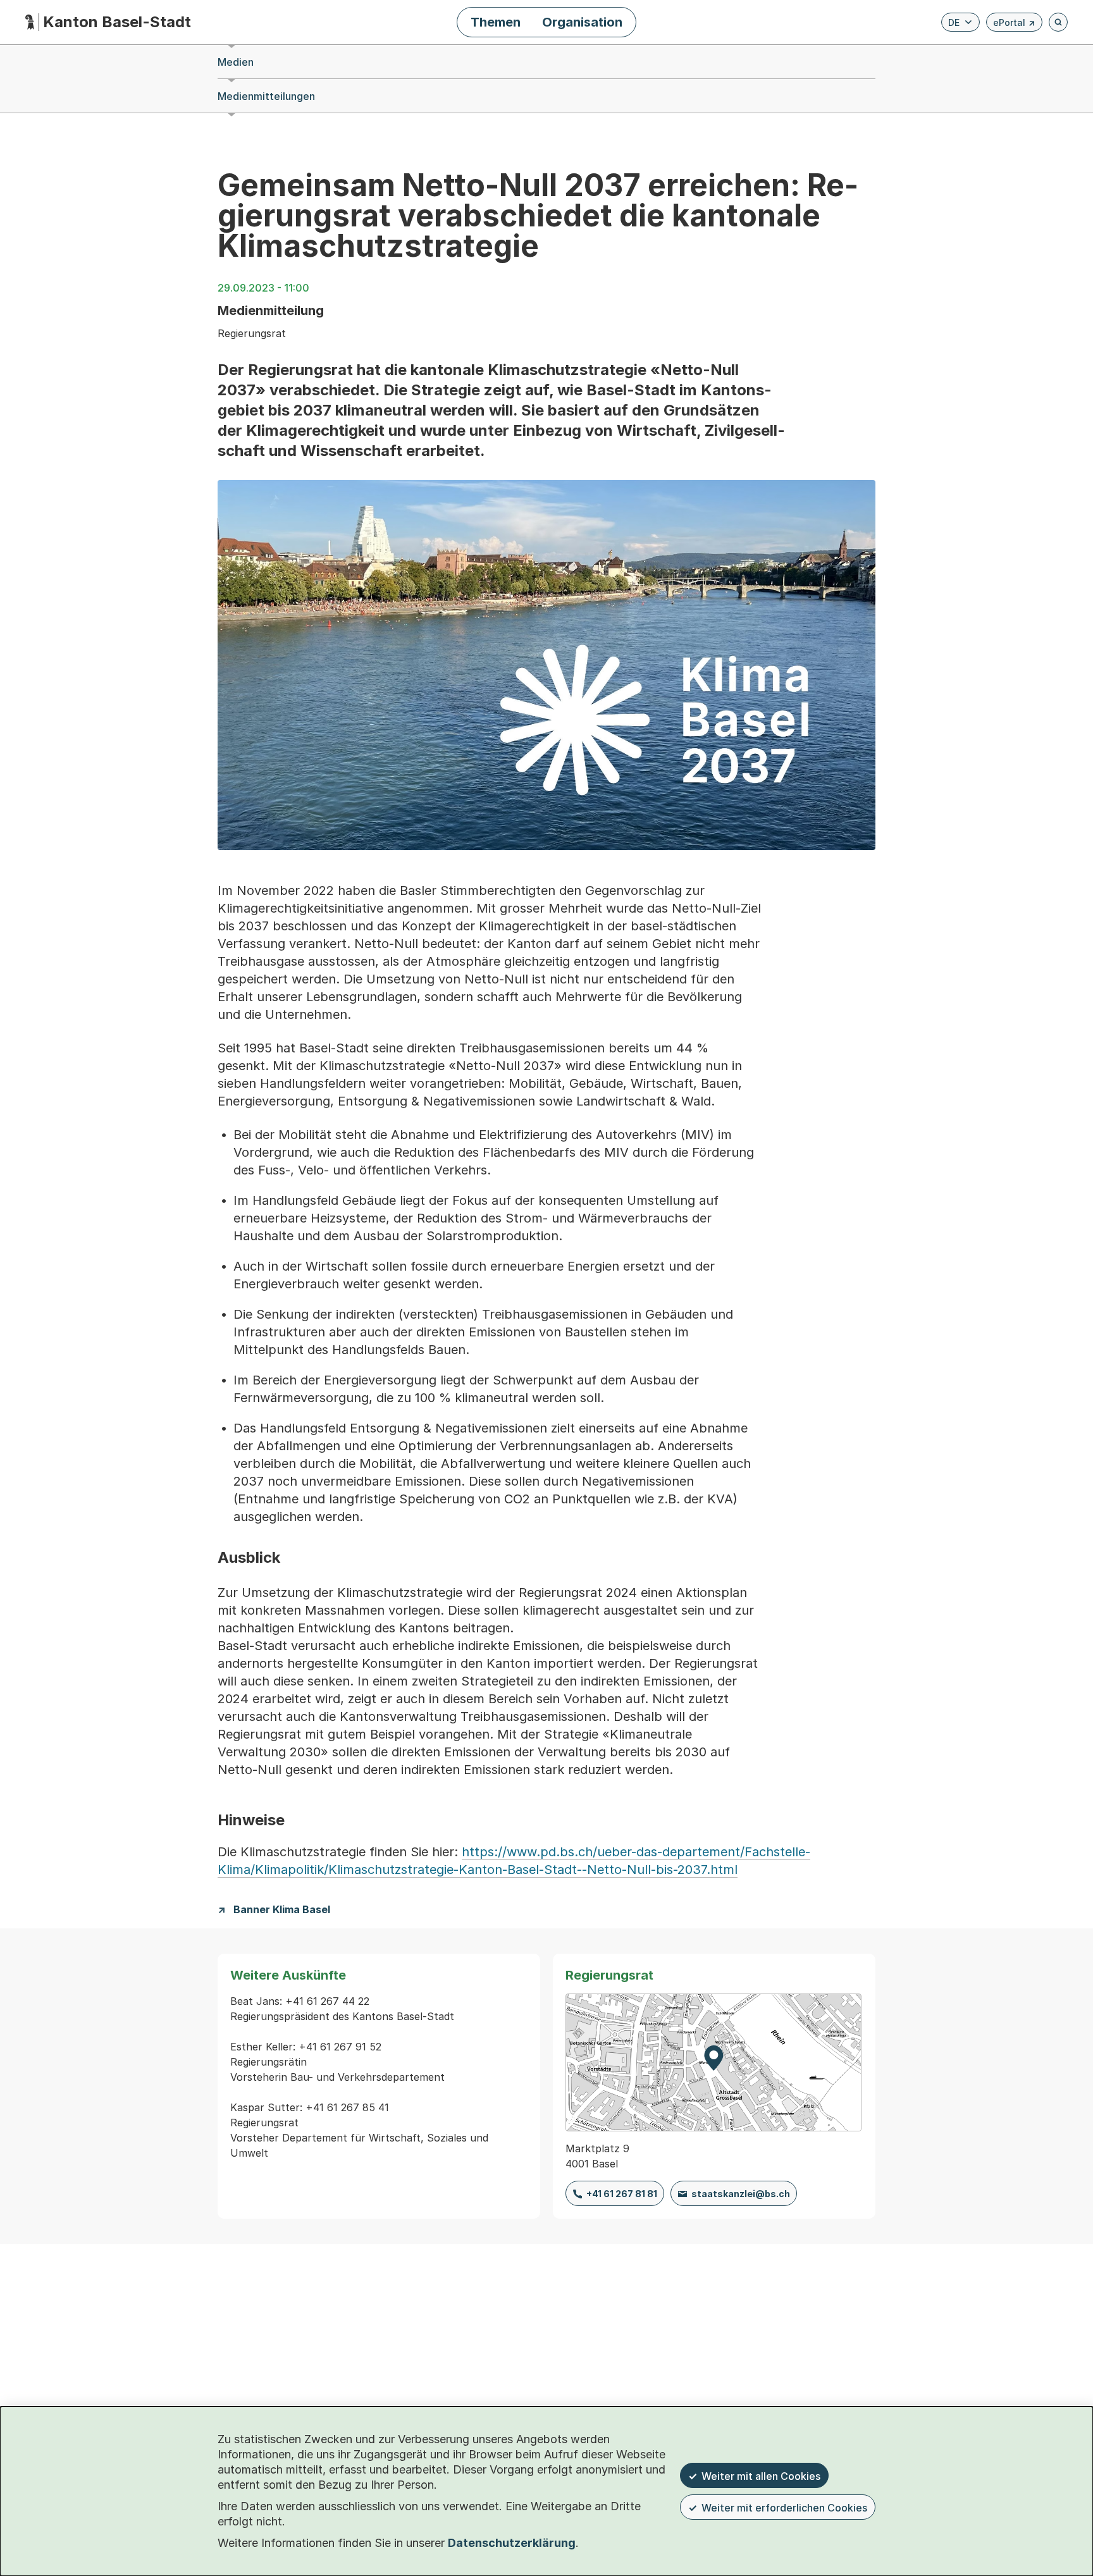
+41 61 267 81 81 (622, 2194)
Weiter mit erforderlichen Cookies (784, 2508)
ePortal (1014, 24)
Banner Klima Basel (282, 1910)
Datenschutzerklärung (512, 2543)
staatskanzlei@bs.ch (741, 2194)
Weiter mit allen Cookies (761, 2476)
